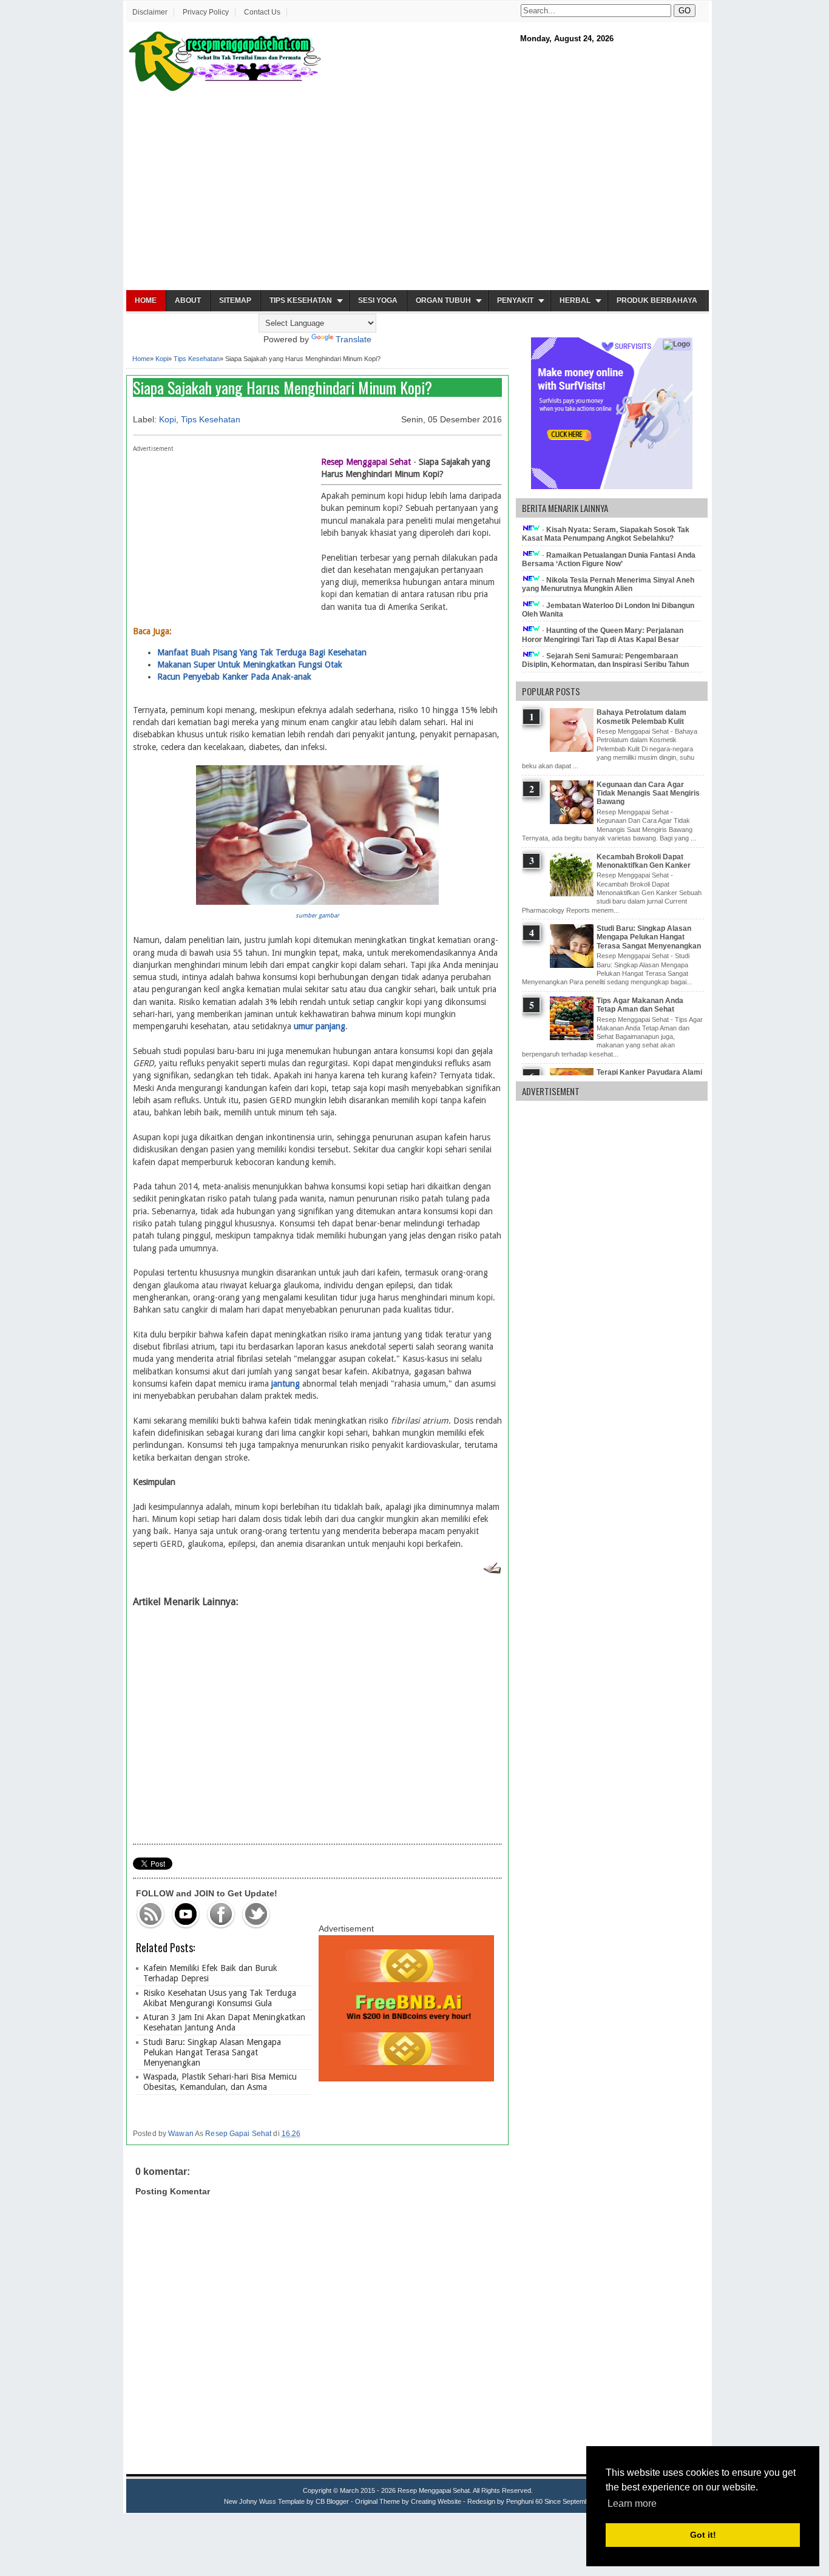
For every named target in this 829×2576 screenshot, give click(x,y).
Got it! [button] (703, 2535)
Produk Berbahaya (657, 300)
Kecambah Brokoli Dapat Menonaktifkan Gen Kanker (644, 861)
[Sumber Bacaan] (492, 1571)
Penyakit (515, 300)
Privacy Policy (206, 12)
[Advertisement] (418, 192)
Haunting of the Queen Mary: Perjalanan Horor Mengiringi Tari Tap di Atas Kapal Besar (603, 635)
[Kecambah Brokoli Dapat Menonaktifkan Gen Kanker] (573, 894)
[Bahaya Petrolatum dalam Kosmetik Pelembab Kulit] (573, 749)
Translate (354, 339)
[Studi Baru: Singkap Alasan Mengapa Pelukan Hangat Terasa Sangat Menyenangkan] (573, 965)
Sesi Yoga (378, 300)
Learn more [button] (632, 2503)
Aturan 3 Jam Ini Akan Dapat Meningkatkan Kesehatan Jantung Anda (224, 2022)
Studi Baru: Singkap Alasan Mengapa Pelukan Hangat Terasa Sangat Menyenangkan (212, 2052)
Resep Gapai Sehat (238, 2134)
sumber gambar (317, 915)
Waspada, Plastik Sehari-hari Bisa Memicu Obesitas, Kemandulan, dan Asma (220, 2082)
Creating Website (436, 2501)
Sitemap (235, 300)
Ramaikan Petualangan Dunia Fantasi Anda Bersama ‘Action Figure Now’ (609, 559)
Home (146, 300)
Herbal (575, 300)
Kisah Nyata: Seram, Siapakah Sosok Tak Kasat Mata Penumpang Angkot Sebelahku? (606, 534)
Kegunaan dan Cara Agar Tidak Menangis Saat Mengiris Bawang (648, 793)
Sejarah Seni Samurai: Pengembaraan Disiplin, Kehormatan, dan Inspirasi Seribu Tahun (605, 660)
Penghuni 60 (524, 2501)
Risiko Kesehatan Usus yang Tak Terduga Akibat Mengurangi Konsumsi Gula (220, 1998)
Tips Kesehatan (301, 300)
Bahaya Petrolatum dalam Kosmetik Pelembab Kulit (641, 717)
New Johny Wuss (250, 2501)
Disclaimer (150, 12)
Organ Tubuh (443, 300)
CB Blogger (332, 2501)
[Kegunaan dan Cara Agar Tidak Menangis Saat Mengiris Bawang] (573, 822)
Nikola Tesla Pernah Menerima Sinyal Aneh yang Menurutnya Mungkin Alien (608, 584)
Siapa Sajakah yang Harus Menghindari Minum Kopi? (283, 387)
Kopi (162, 359)
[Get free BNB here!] (406, 2078)
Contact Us (262, 12)
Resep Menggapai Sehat (434, 2490)
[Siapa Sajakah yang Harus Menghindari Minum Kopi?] (317, 902)
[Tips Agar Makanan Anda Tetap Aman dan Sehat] (573, 1038)
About (188, 300)
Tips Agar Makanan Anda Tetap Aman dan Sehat (640, 1005)
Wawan (181, 2134)
